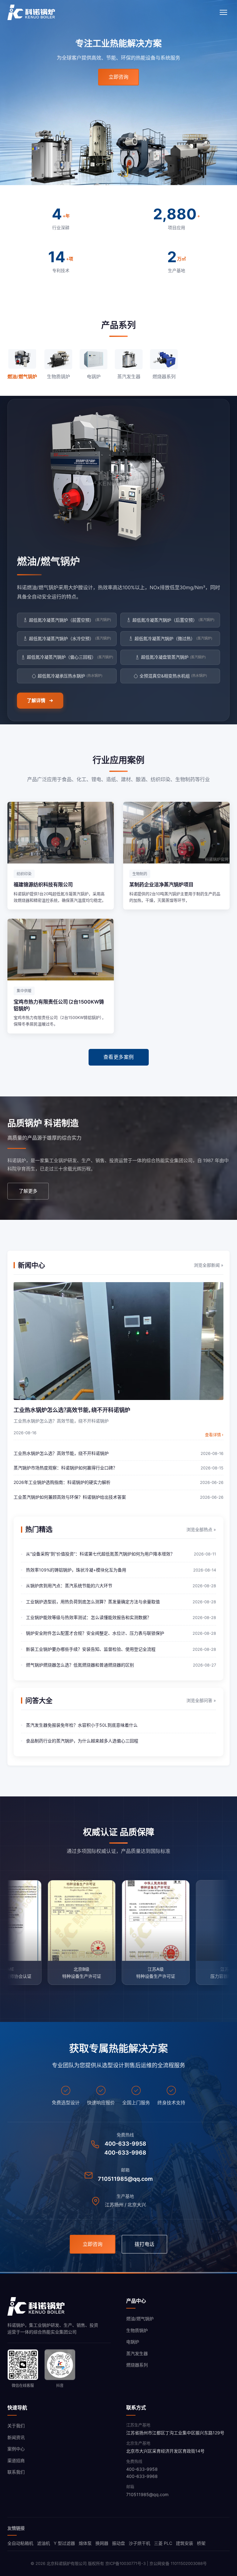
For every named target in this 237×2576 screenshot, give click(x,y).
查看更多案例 (119, 1057)
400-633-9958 (125, 2144)
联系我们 (16, 2472)
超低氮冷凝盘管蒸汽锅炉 (173, 657)
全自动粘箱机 (20, 2543)
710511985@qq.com (125, 2179)
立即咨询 (118, 77)
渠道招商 (16, 2460)
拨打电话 (144, 2244)
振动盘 (118, 2543)
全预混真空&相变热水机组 (173, 676)
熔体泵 (85, 2543)
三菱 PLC (163, 2543)
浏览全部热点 (201, 1529)
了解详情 (36, 700)
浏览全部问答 (201, 1700)
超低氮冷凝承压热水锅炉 (70, 676)
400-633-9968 (125, 2153)
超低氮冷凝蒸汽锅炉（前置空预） (70, 620)
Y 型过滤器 (64, 2543)
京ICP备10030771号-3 (125, 2563)
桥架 (201, 2543)
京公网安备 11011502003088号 (178, 2563)
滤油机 (44, 2543)
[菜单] (223, 12)
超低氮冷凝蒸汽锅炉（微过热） (173, 638)
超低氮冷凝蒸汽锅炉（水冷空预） (70, 638)
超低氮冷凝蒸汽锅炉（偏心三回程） (70, 657)
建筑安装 (185, 2543)
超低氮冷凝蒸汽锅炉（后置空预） (173, 620)
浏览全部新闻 (209, 1265)
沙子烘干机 (139, 2543)
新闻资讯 (16, 2437)
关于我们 (16, 2426)
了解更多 (28, 1191)
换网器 (102, 2543)
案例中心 (16, 2449)
